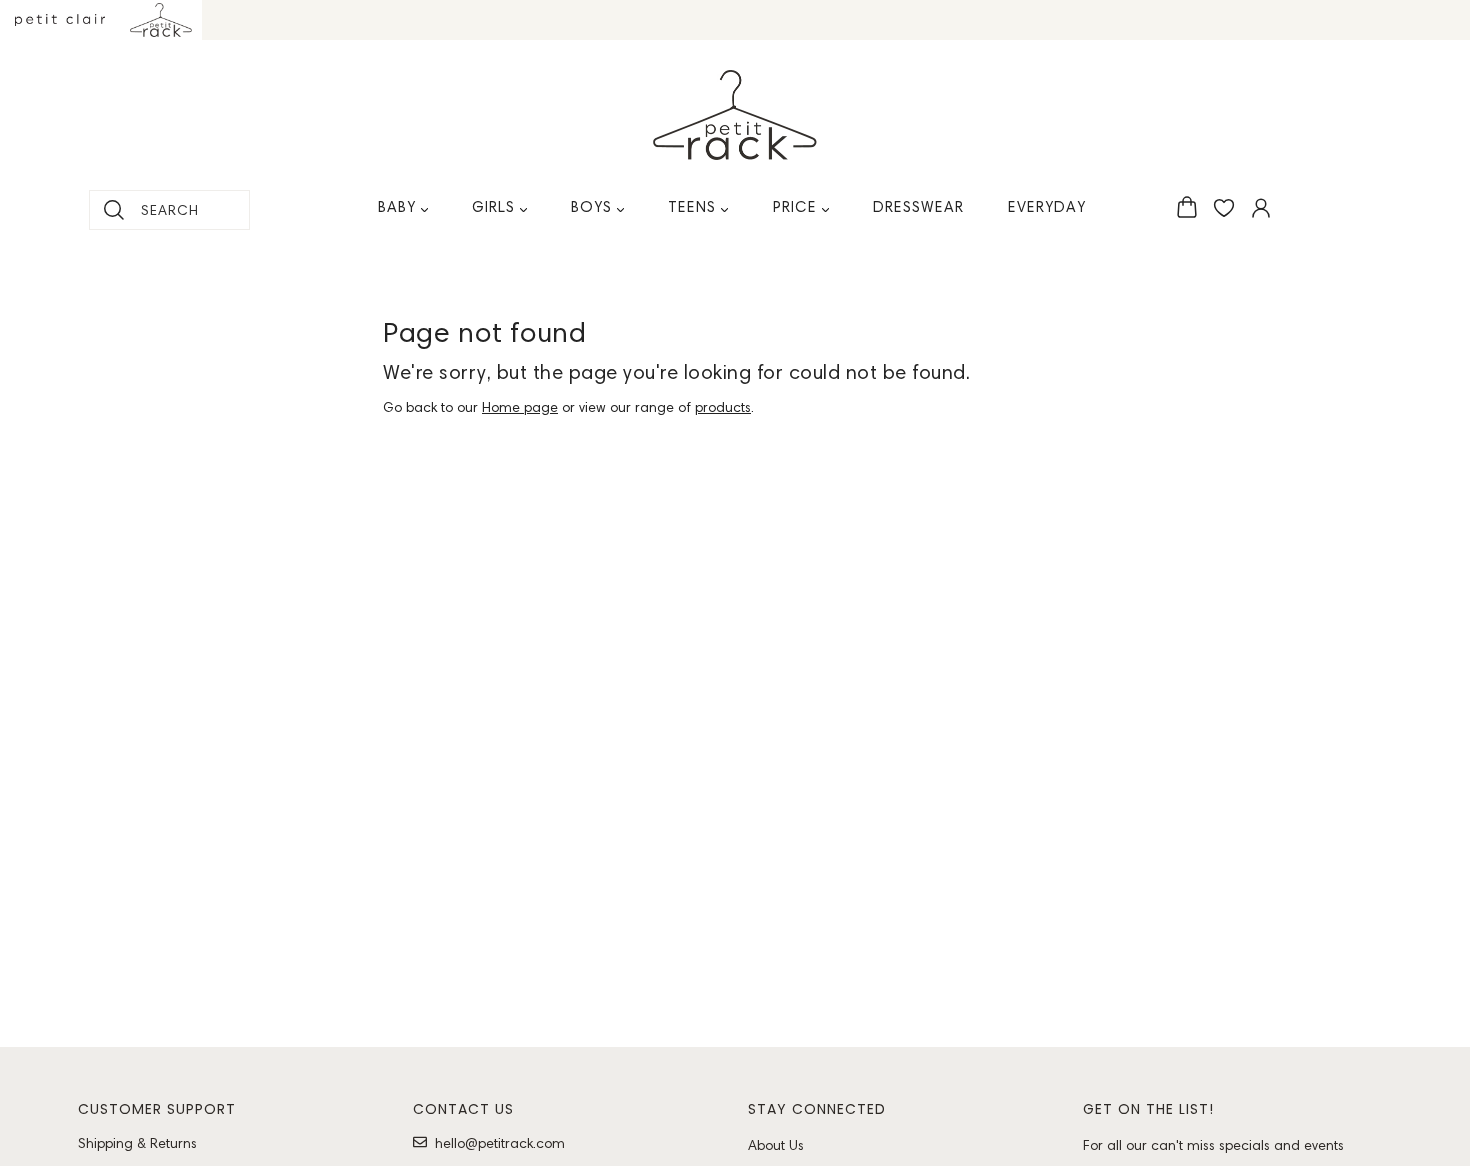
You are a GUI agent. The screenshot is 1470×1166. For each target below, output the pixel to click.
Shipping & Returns (137, 1143)
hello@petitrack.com (500, 1143)
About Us (776, 1145)
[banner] (735, 115)
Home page (520, 407)
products (723, 407)
